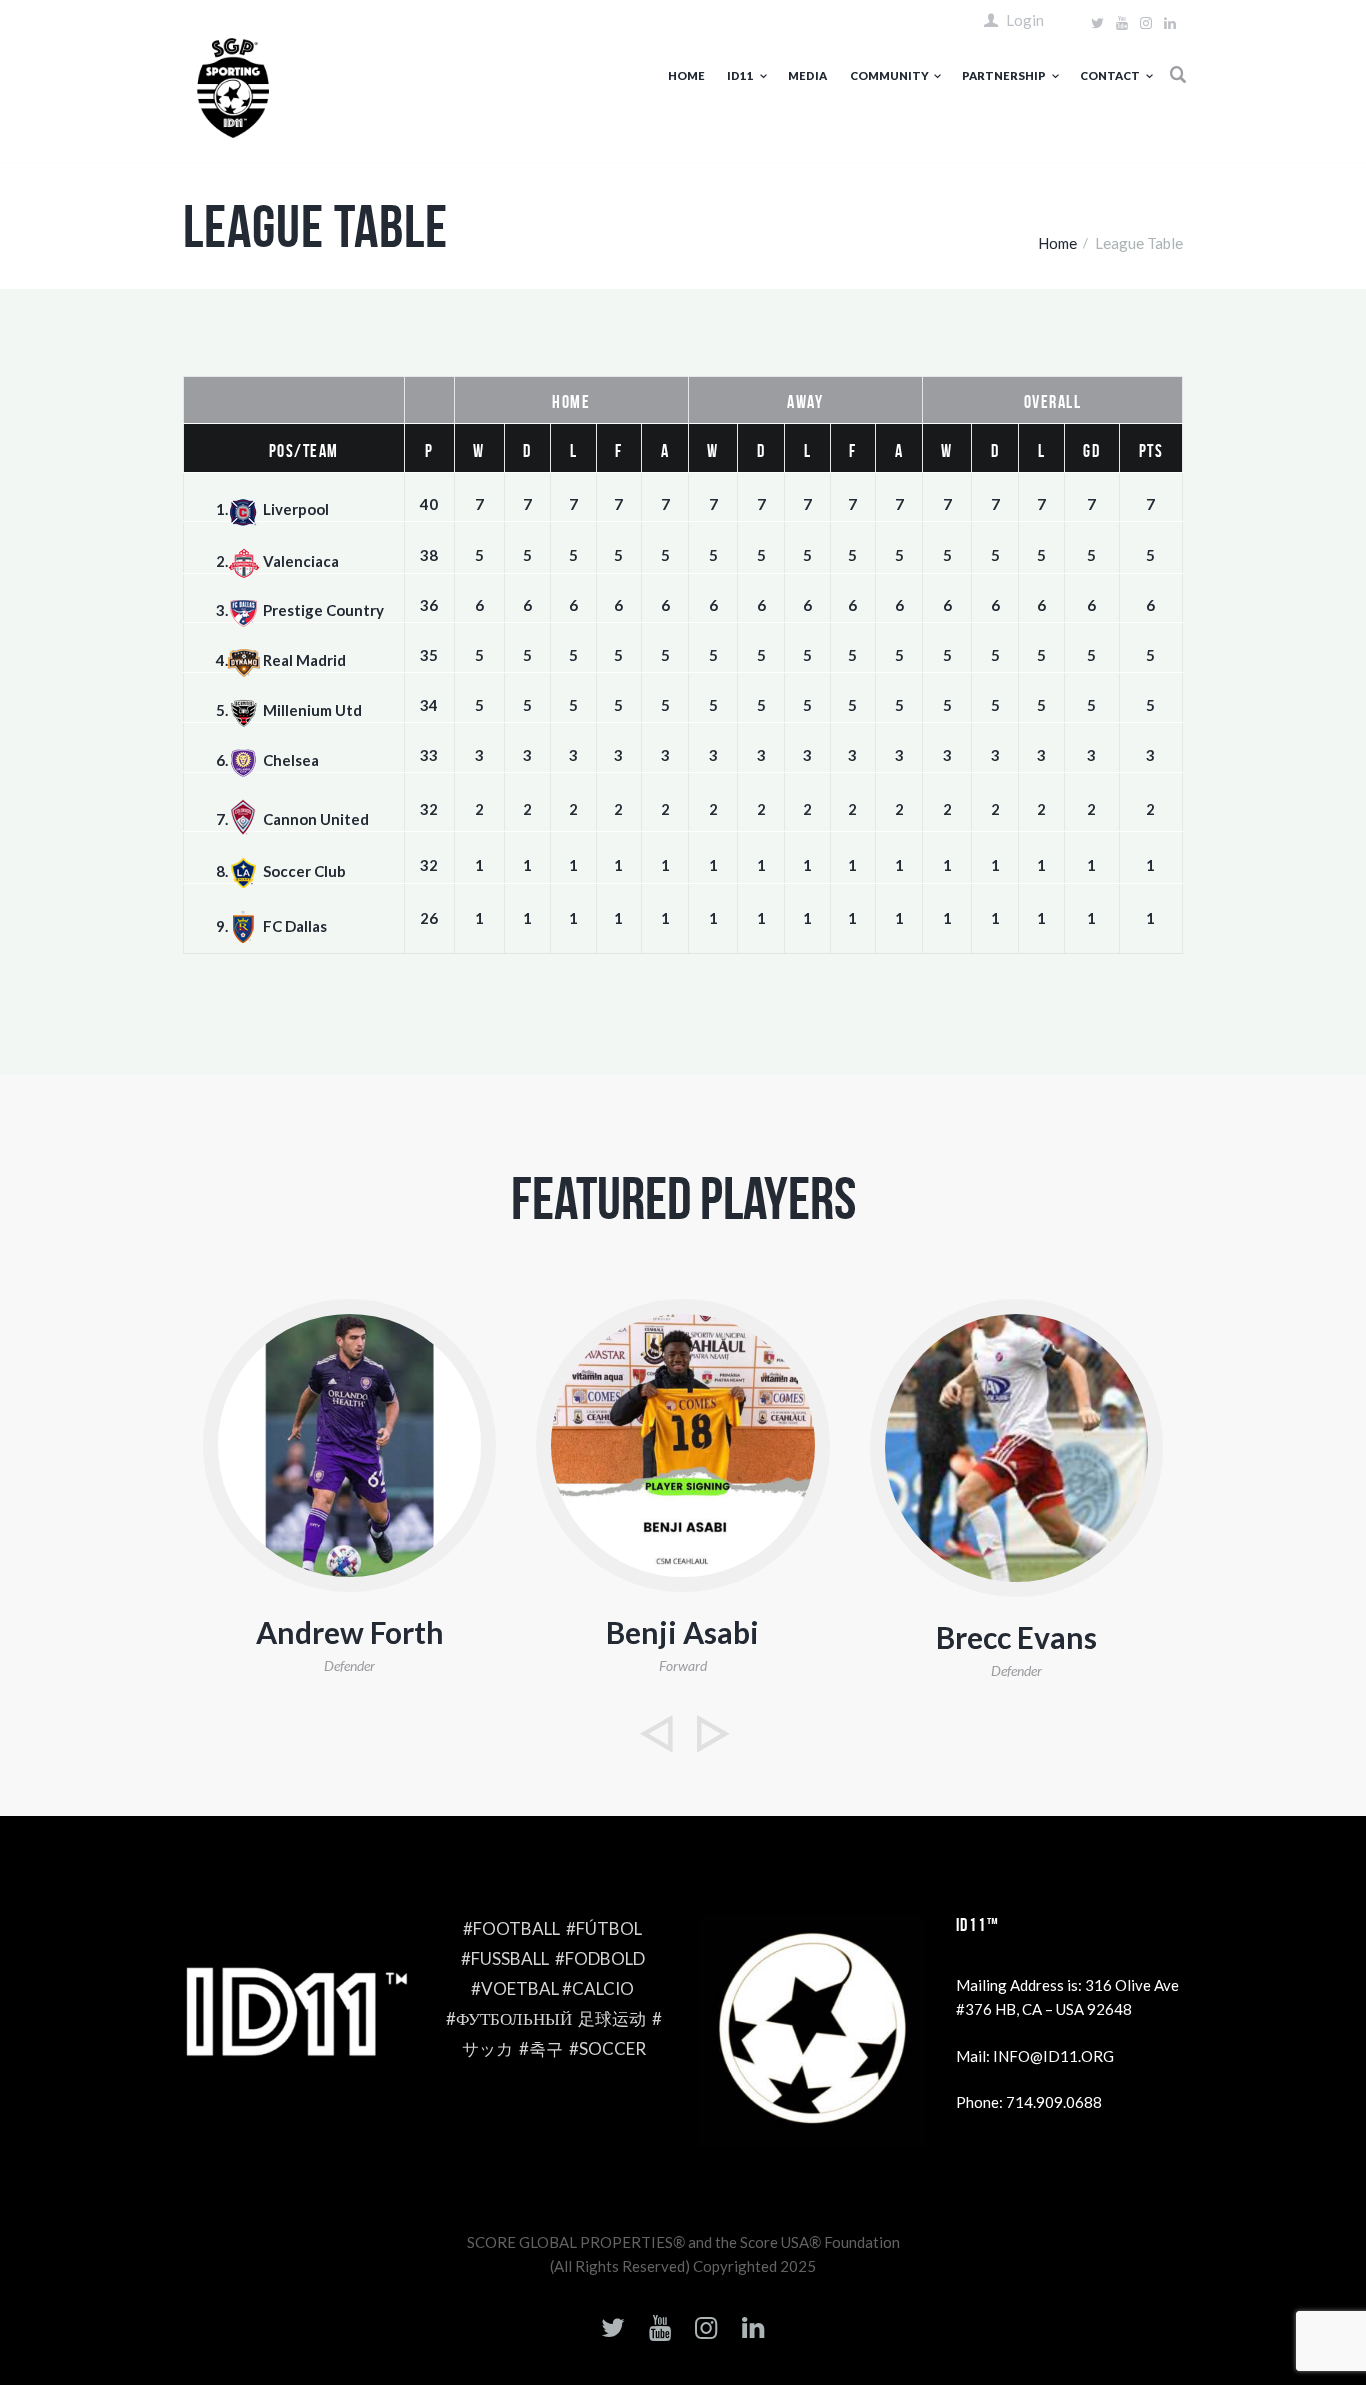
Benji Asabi (682, 1632)
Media (807, 75)
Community (889, 75)
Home (686, 75)
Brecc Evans (1016, 1637)
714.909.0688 (1054, 2102)
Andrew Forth (350, 1632)
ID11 (740, 75)
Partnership (1004, 75)
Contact (1110, 75)
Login (1025, 20)
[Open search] (1179, 75)
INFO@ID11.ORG (1053, 2056)
